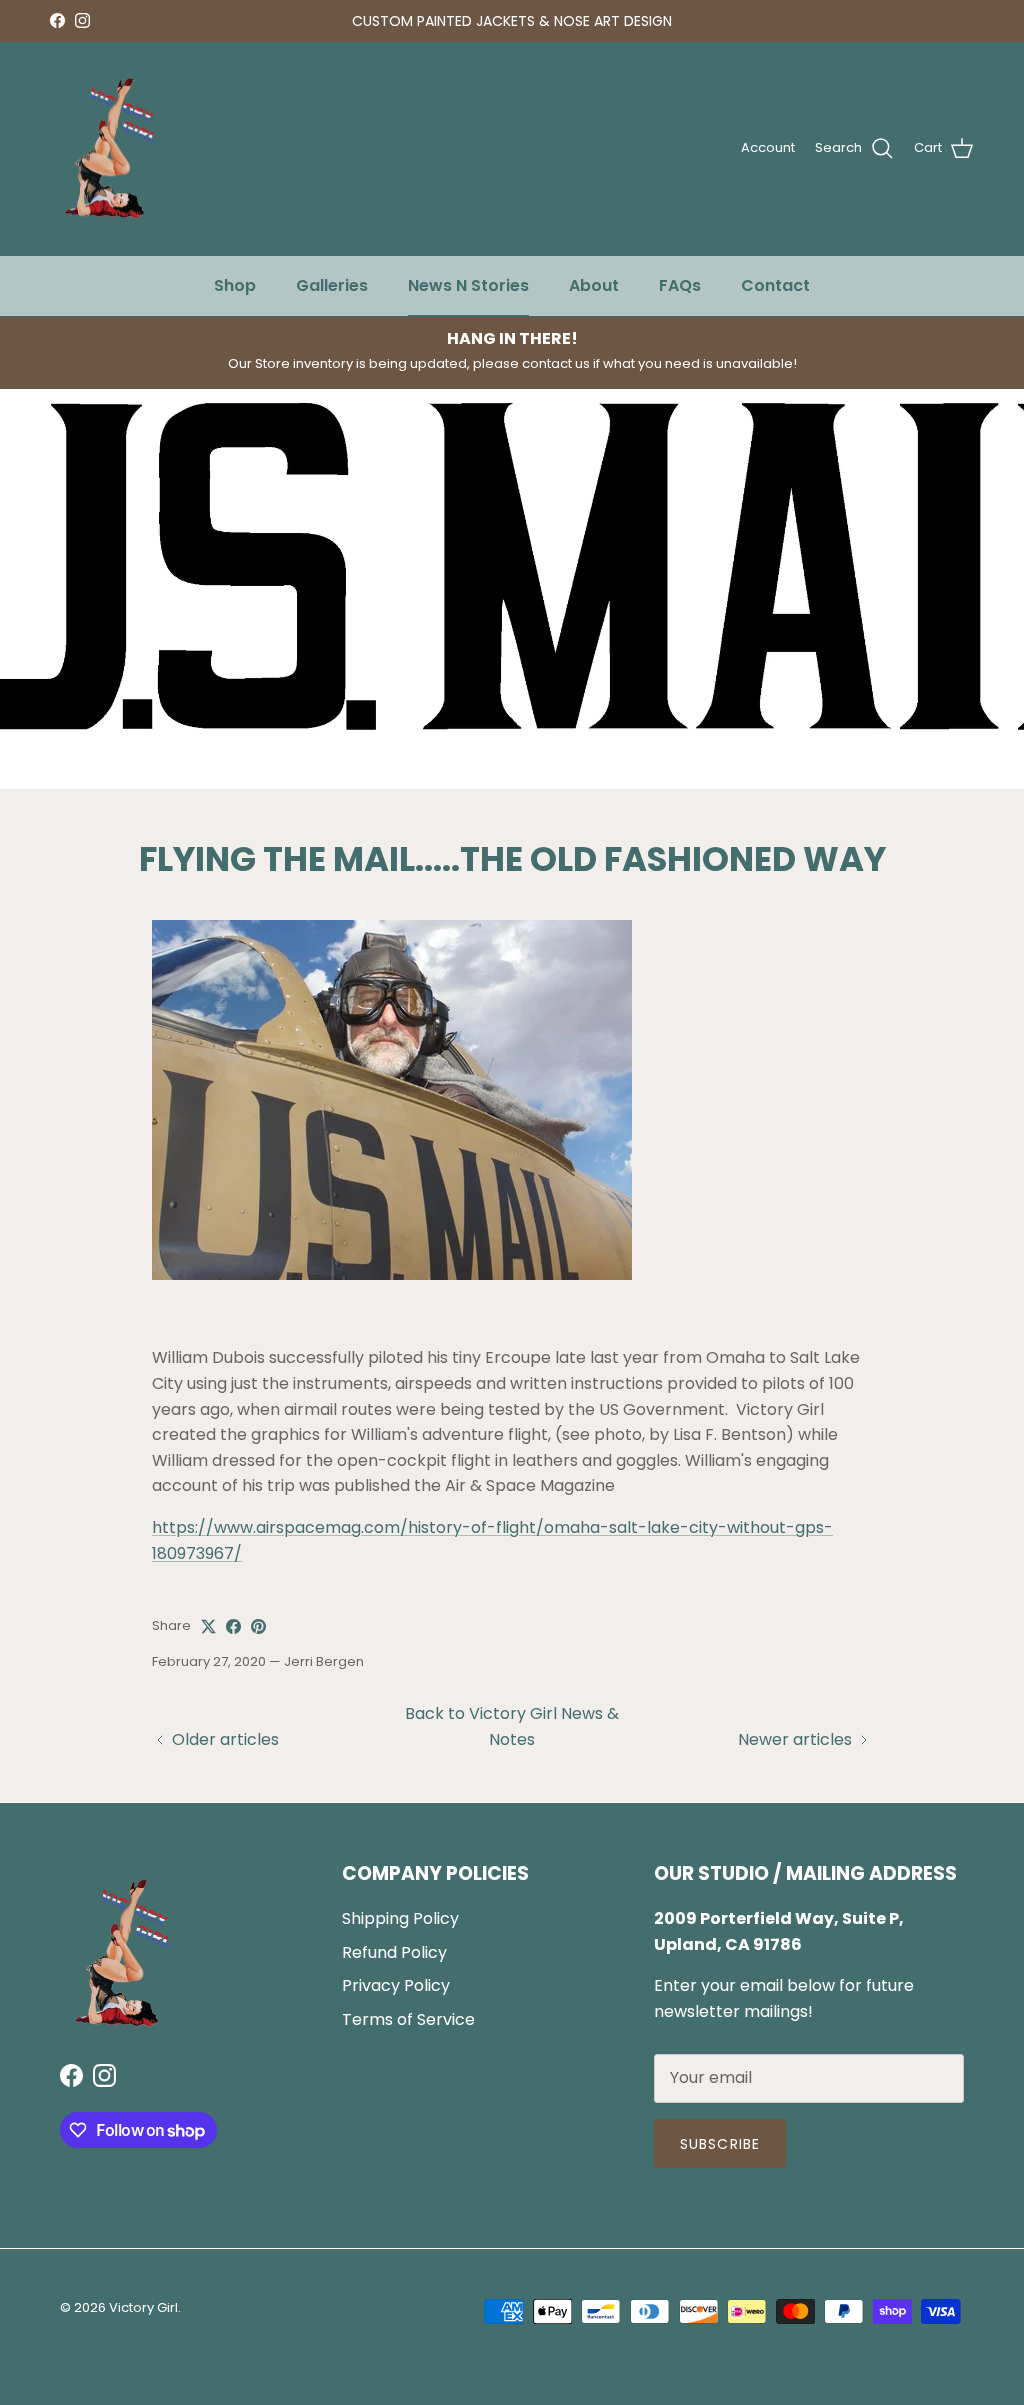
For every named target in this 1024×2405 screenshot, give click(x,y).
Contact (775, 285)
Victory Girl (143, 2307)
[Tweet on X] (208, 1626)
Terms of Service (408, 2019)
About (594, 285)
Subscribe (720, 2144)
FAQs (680, 285)
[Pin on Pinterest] (258, 1626)
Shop (235, 285)
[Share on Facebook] (233, 1626)
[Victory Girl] (110, 149)
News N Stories (468, 285)
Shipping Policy (400, 1918)
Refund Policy (394, 1952)
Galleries (332, 285)
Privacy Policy (396, 1985)
